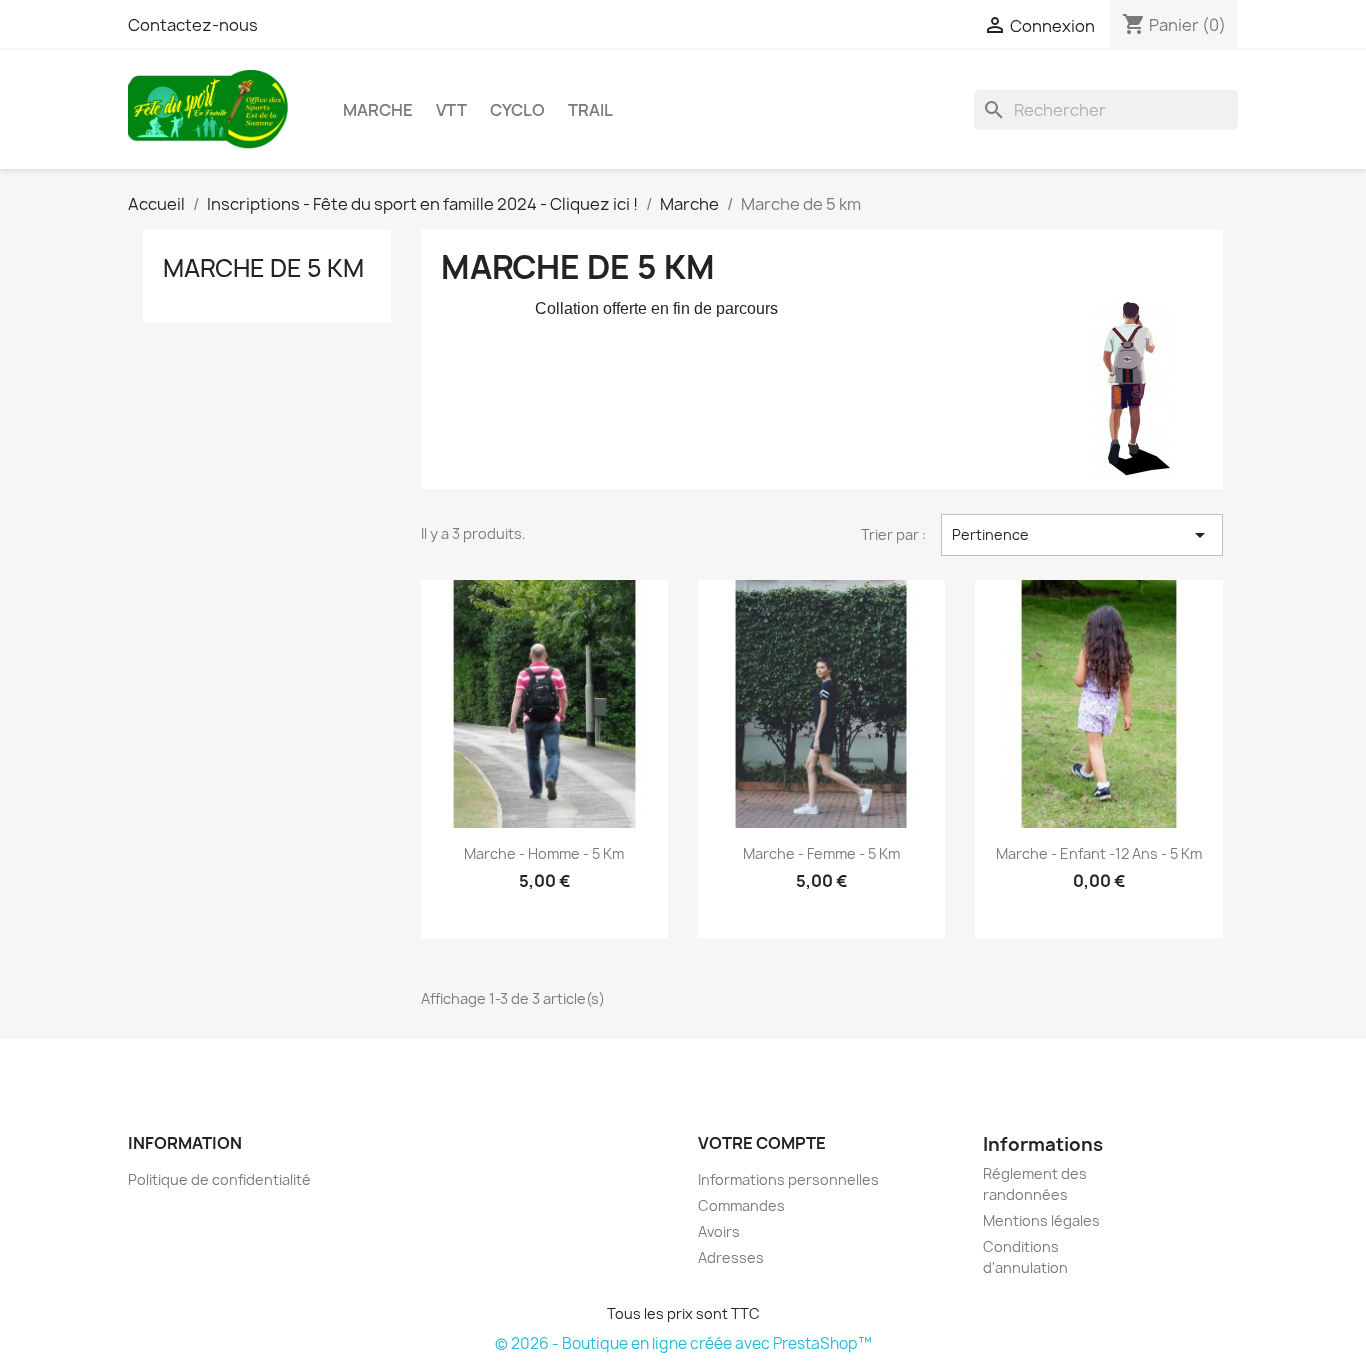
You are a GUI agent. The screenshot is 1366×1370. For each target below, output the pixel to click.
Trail (590, 110)
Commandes (741, 1205)
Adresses (731, 1257)
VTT (451, 110)
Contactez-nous (193, 25)
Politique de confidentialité (219, 1179)
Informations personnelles (788, 1179)
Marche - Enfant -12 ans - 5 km (1099, 853)
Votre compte (762, 1143)
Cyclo (517, 110)
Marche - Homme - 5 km (544, 853)
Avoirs (719, 1231)
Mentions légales (1041, 1220)
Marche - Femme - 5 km (821, 853)
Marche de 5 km (263, 268)
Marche (378, 110)
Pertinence (1082, 535)
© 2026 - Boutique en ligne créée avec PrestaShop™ (683, 1343)
